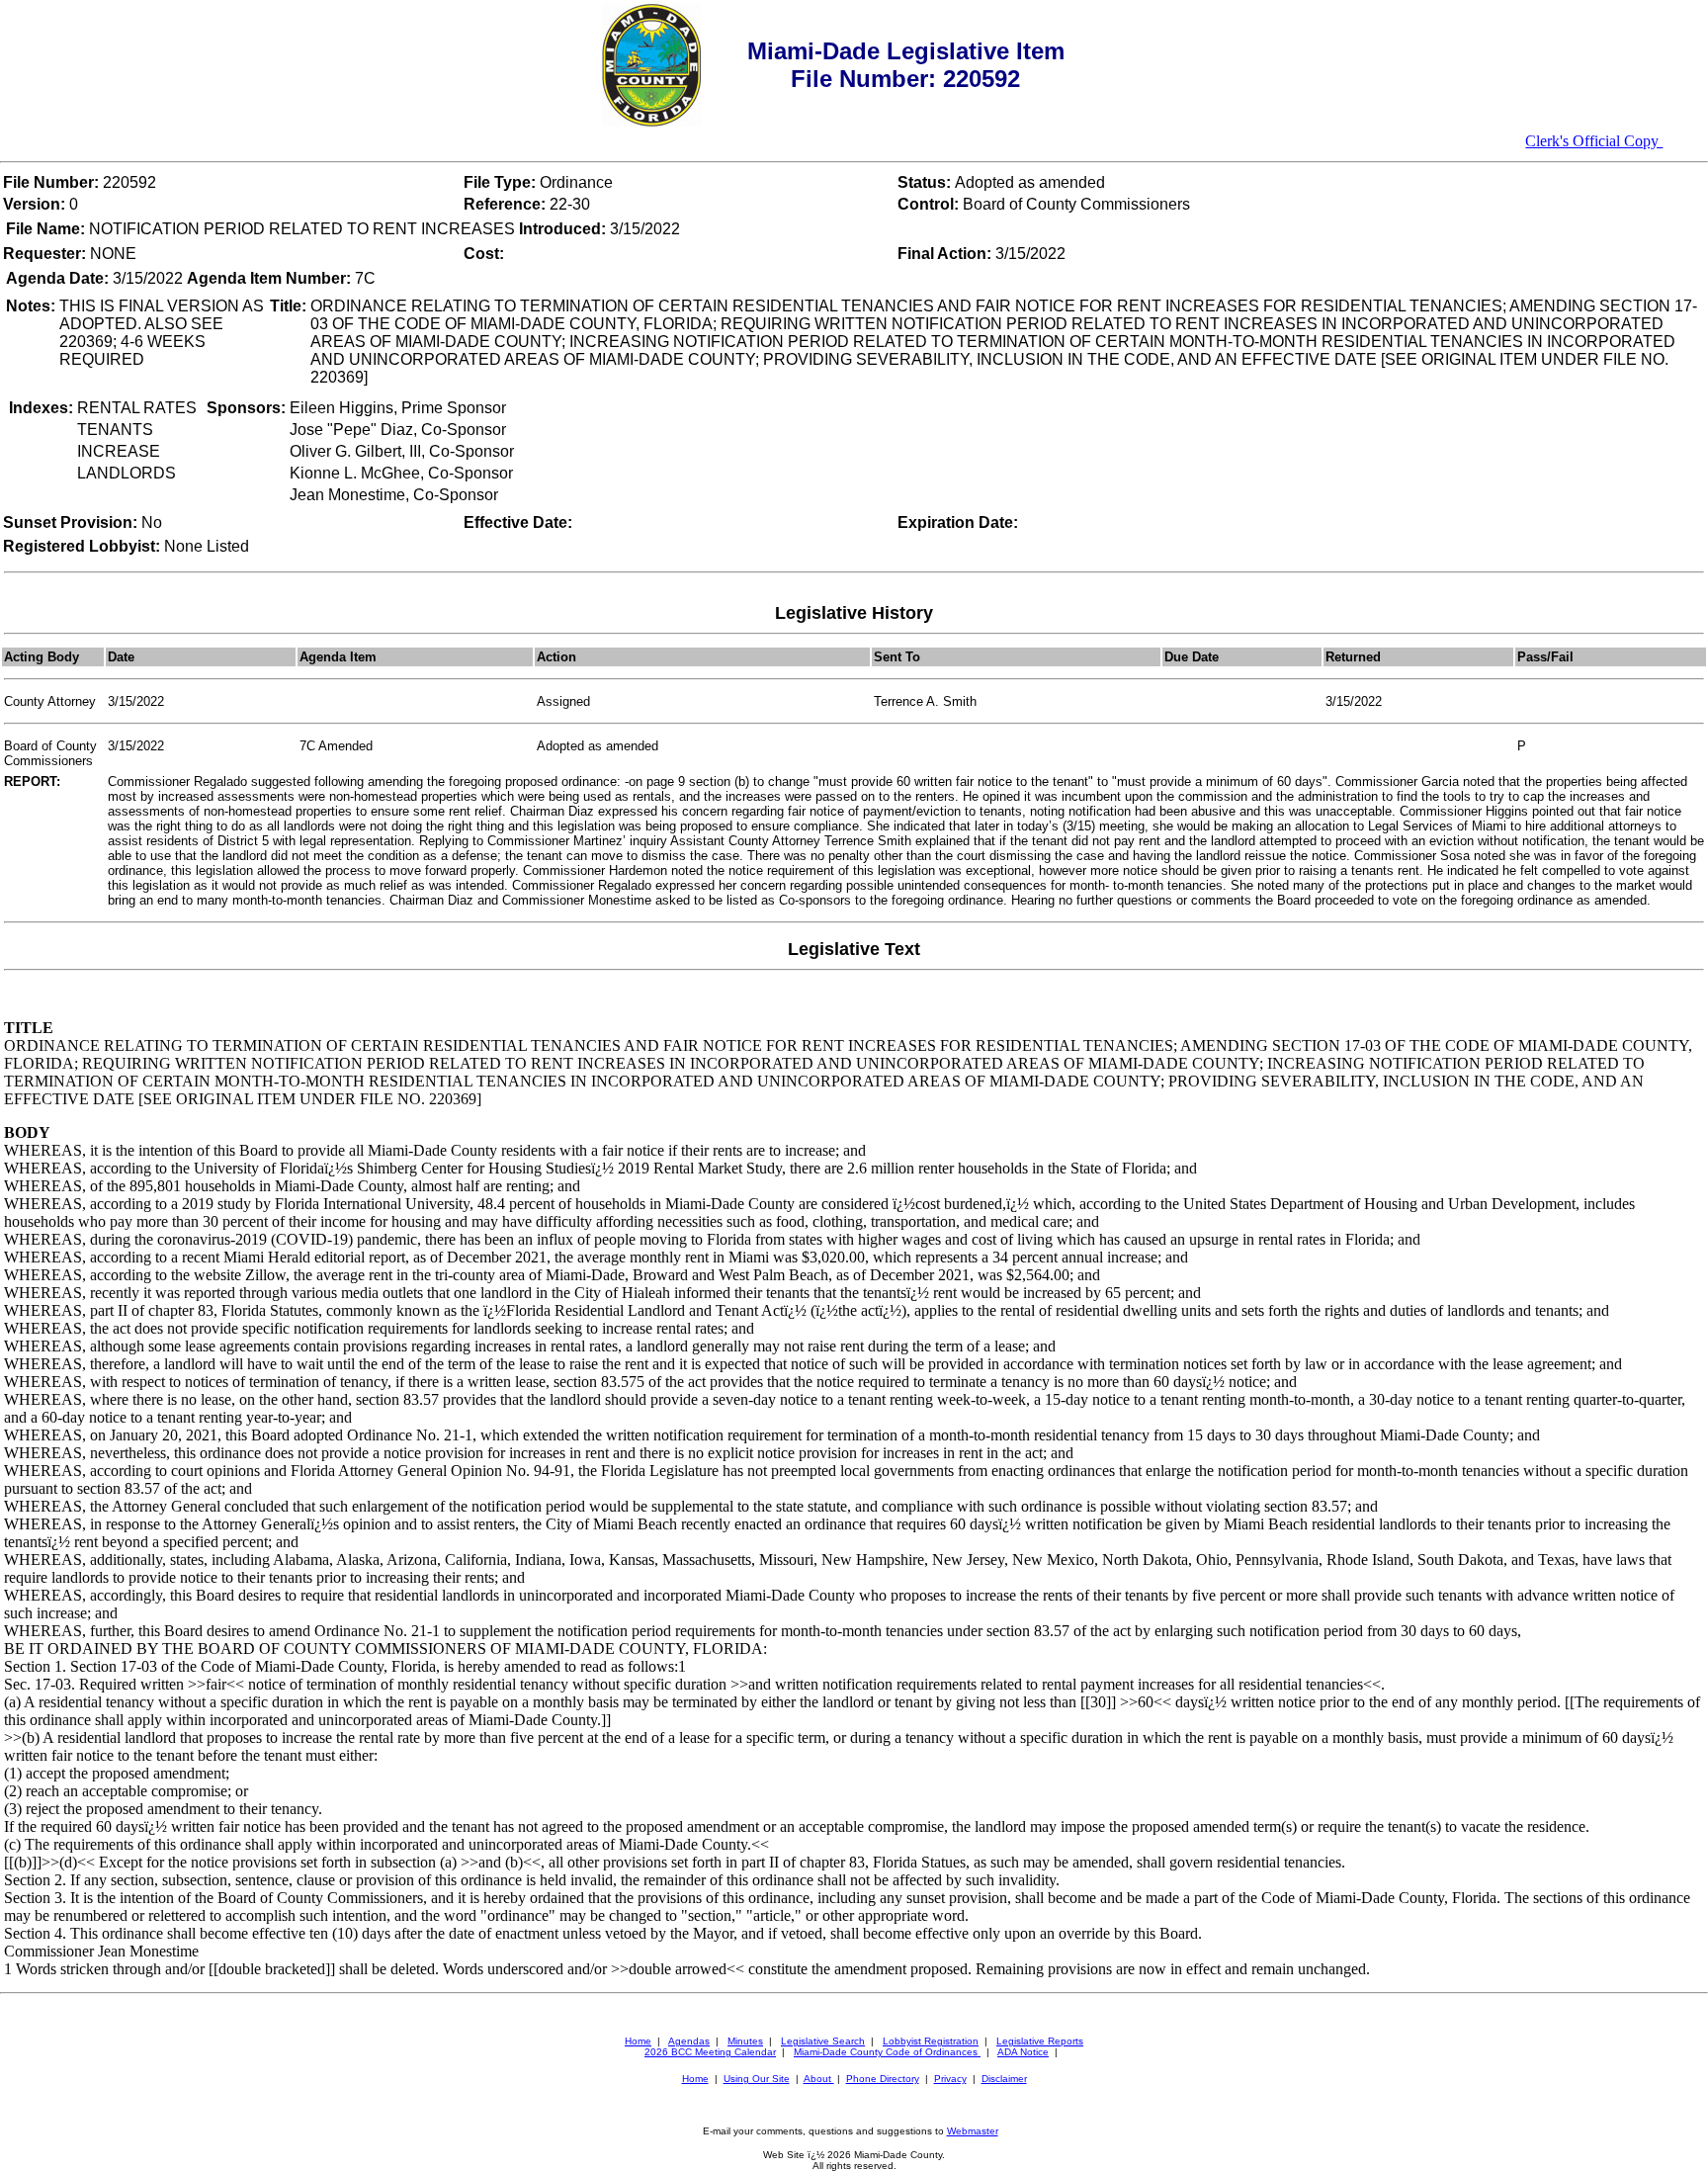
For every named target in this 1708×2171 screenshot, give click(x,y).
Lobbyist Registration (931, 2041)
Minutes (745, 2041)
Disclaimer (1004, 2079)
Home (638, 2041)
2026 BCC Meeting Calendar (710, 2052)
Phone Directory (883, 2079)
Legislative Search (823, 2041)
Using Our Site (757, 2079)
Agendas (689, 2041)
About (819, 2079)
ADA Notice (1023, 2052)
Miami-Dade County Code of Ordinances (887, 2052)
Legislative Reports (1040, 2041)
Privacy (950, 2079)
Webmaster (973, 2131)
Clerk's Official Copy (1594, 141)
